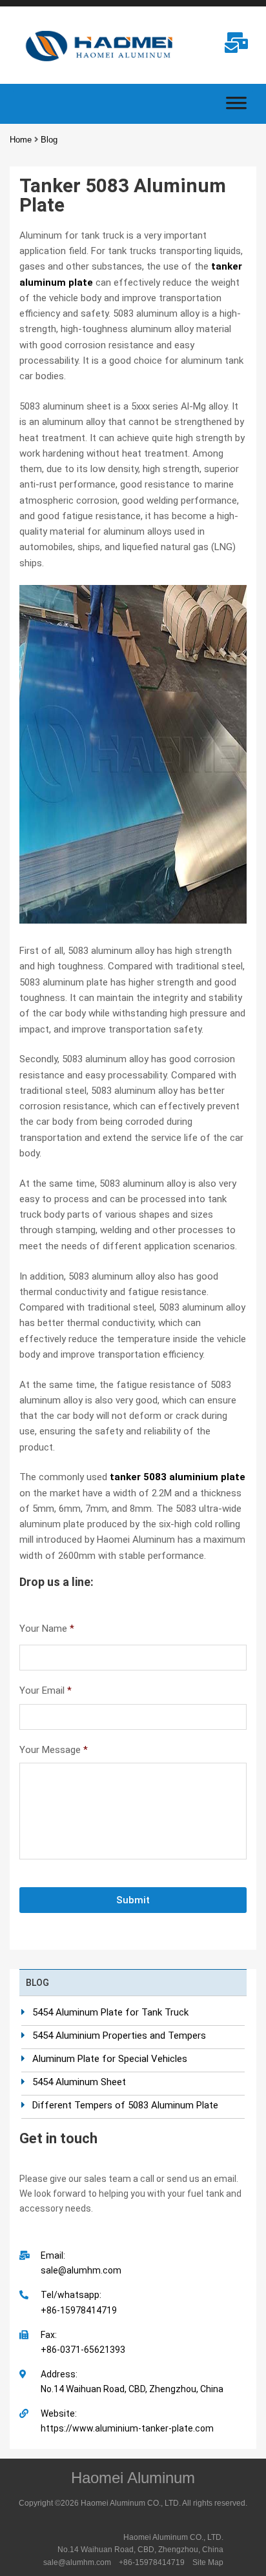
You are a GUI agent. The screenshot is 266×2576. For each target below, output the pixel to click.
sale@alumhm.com (77, 2562)
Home (21, 140)
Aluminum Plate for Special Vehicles (110, 2059)
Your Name (47, 1629)
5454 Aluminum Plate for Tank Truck (110, 2012)
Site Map (208, 2562)
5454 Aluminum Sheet (79, 2082)
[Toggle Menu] (236, 107)
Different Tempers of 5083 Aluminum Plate (125, 2105)
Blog (49, 140)
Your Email (46, 1690)
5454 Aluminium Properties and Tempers (119, 2036)
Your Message (54, 1750)
